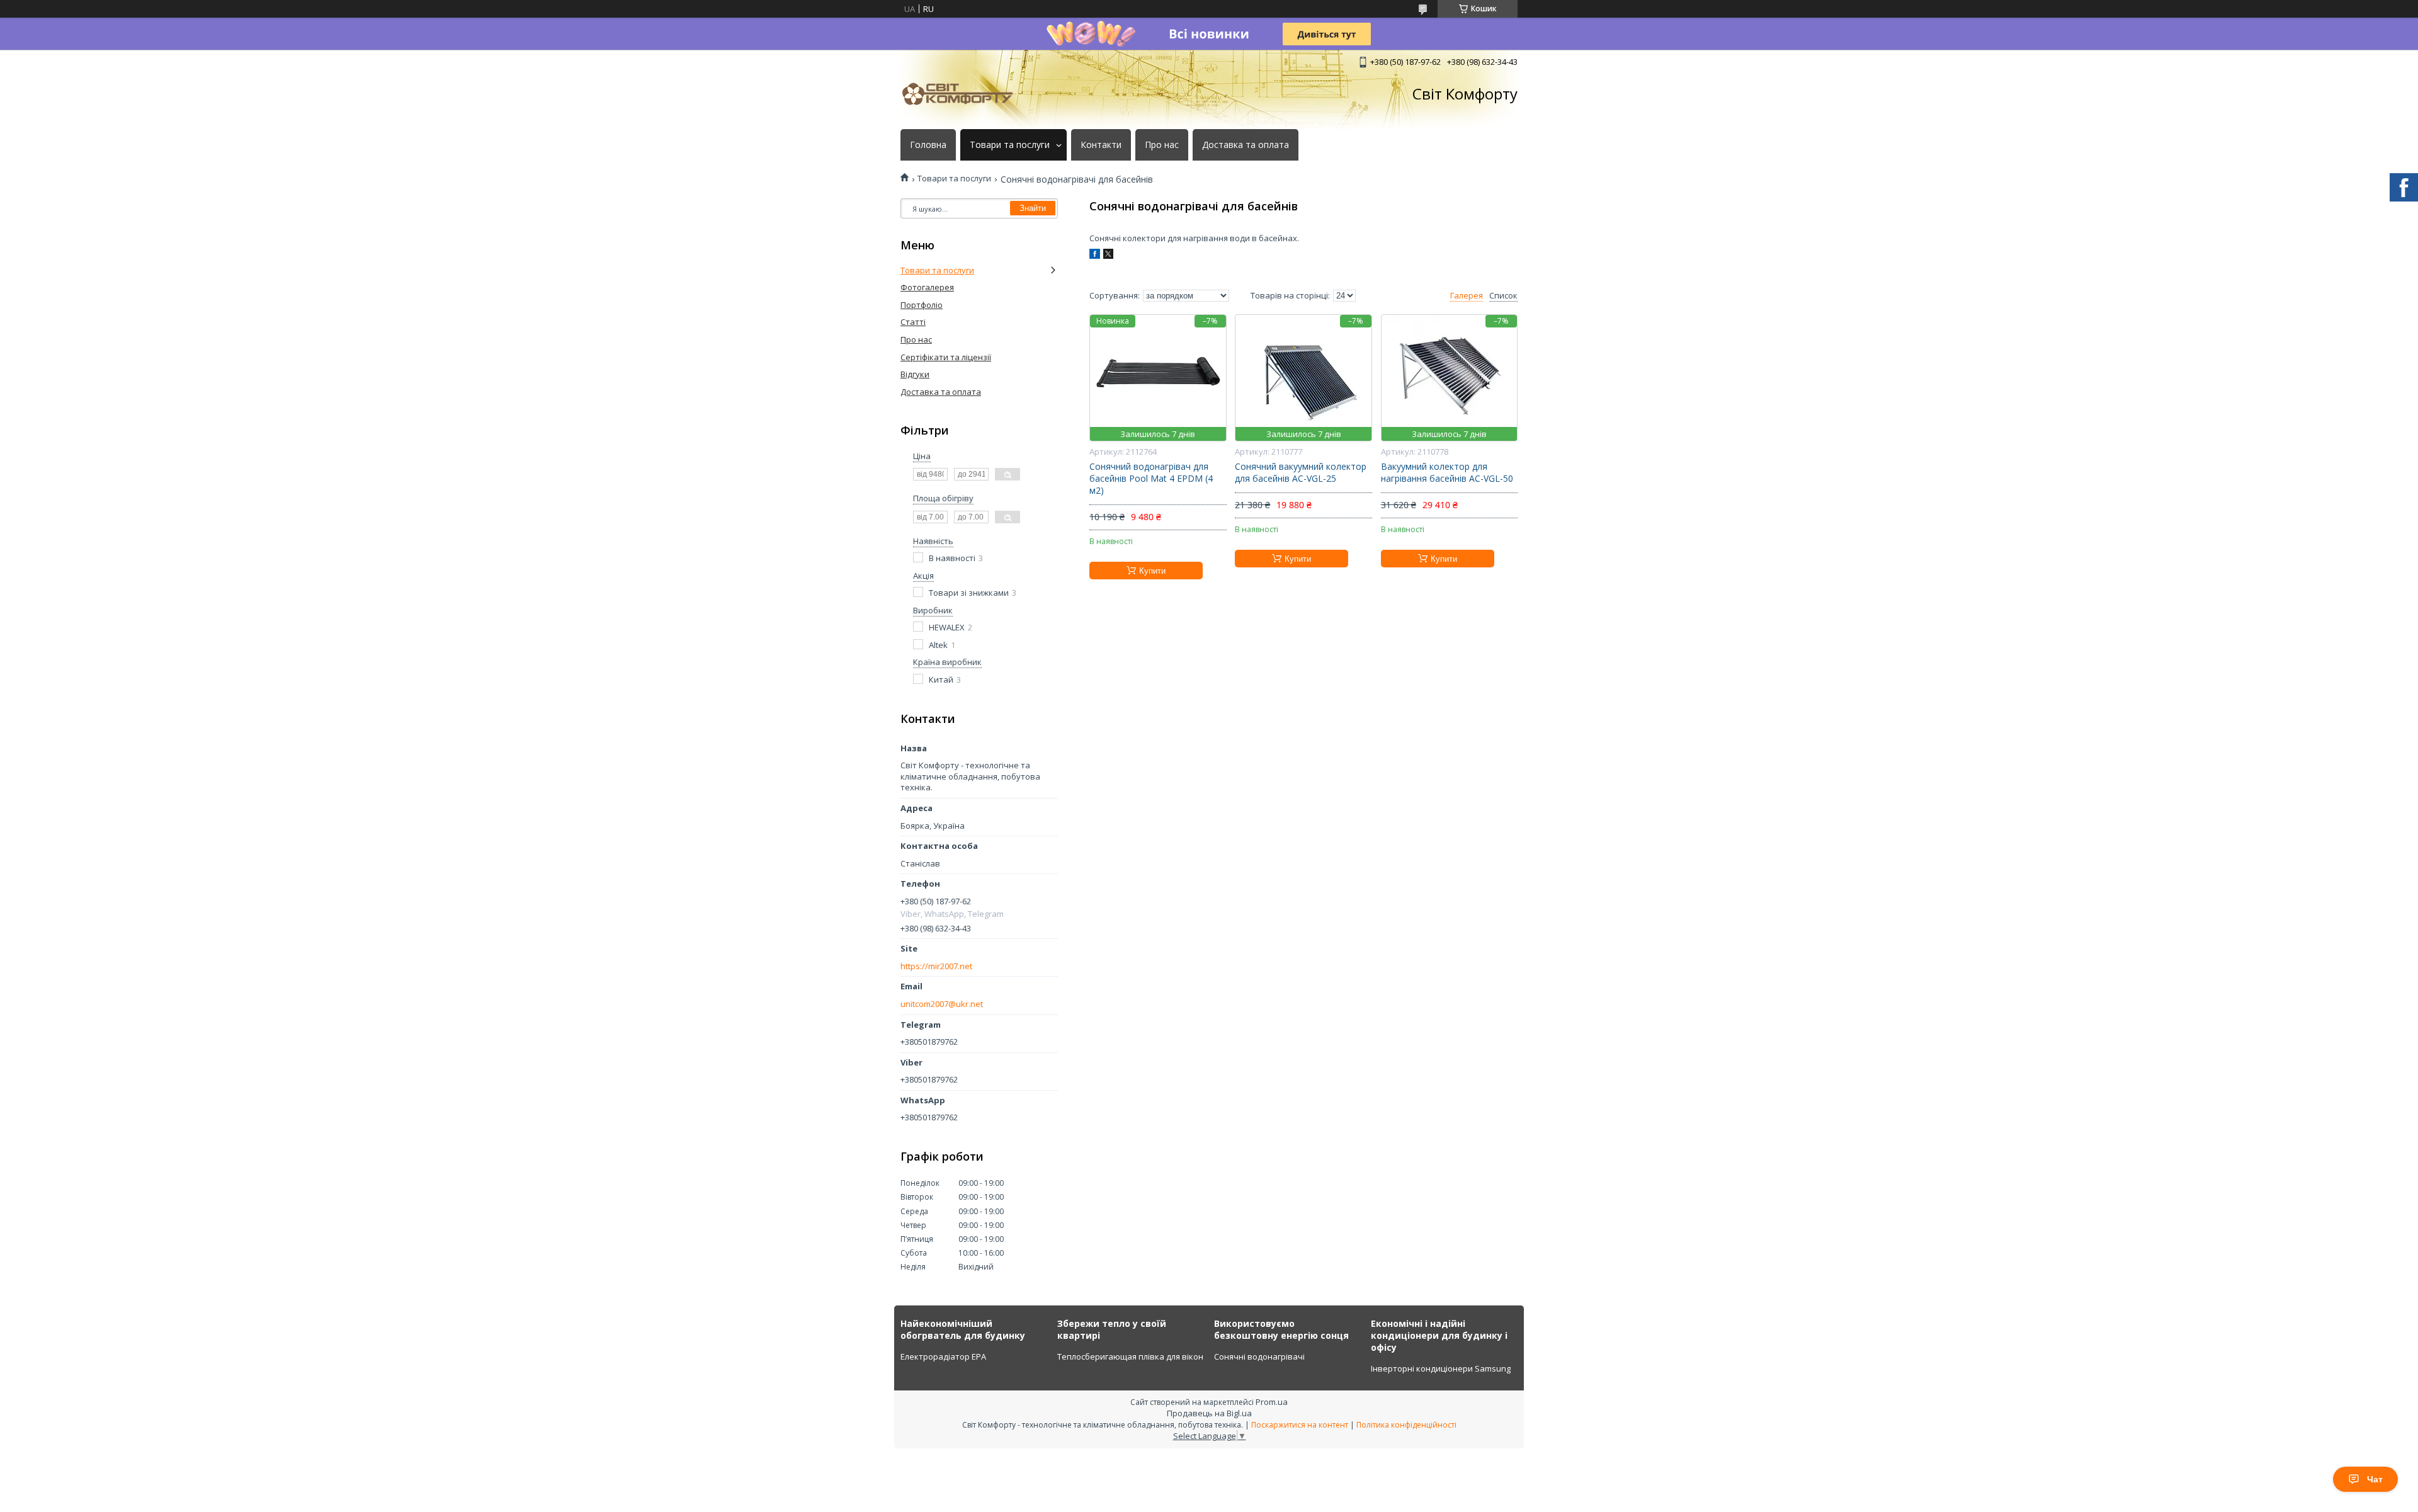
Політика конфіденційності (1406, 1425)
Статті (913, 322)
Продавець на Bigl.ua (1209, 1413)
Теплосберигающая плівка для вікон (1130, 1356)
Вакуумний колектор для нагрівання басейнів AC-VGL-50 (1447, 473)
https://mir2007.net (936, 966)
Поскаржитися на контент (1300, 1425)
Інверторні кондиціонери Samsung (1441, 1368)
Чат (2375, 1479)
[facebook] (1095, 256)
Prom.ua (1272, 1402)
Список (1503, 296)
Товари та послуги (1010, 145)
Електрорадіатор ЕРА (943, 1356)
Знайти (1033, 208)
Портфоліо (922, 305)
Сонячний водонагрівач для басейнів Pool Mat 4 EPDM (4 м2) (1151, 479)
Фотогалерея (927, 287)
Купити (1152, 571)
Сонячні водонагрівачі (1259, 1356)
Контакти (1101, 145)
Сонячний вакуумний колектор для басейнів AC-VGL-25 (1301, 473)
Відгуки (915, 374)
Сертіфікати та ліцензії (946, 357)
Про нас (1162, 145)
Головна (928, 145)
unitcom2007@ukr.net (942, 1004)
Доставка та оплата (1246, 145)
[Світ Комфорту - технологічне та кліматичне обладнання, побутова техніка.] (963, 94)
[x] (1108, 256)
